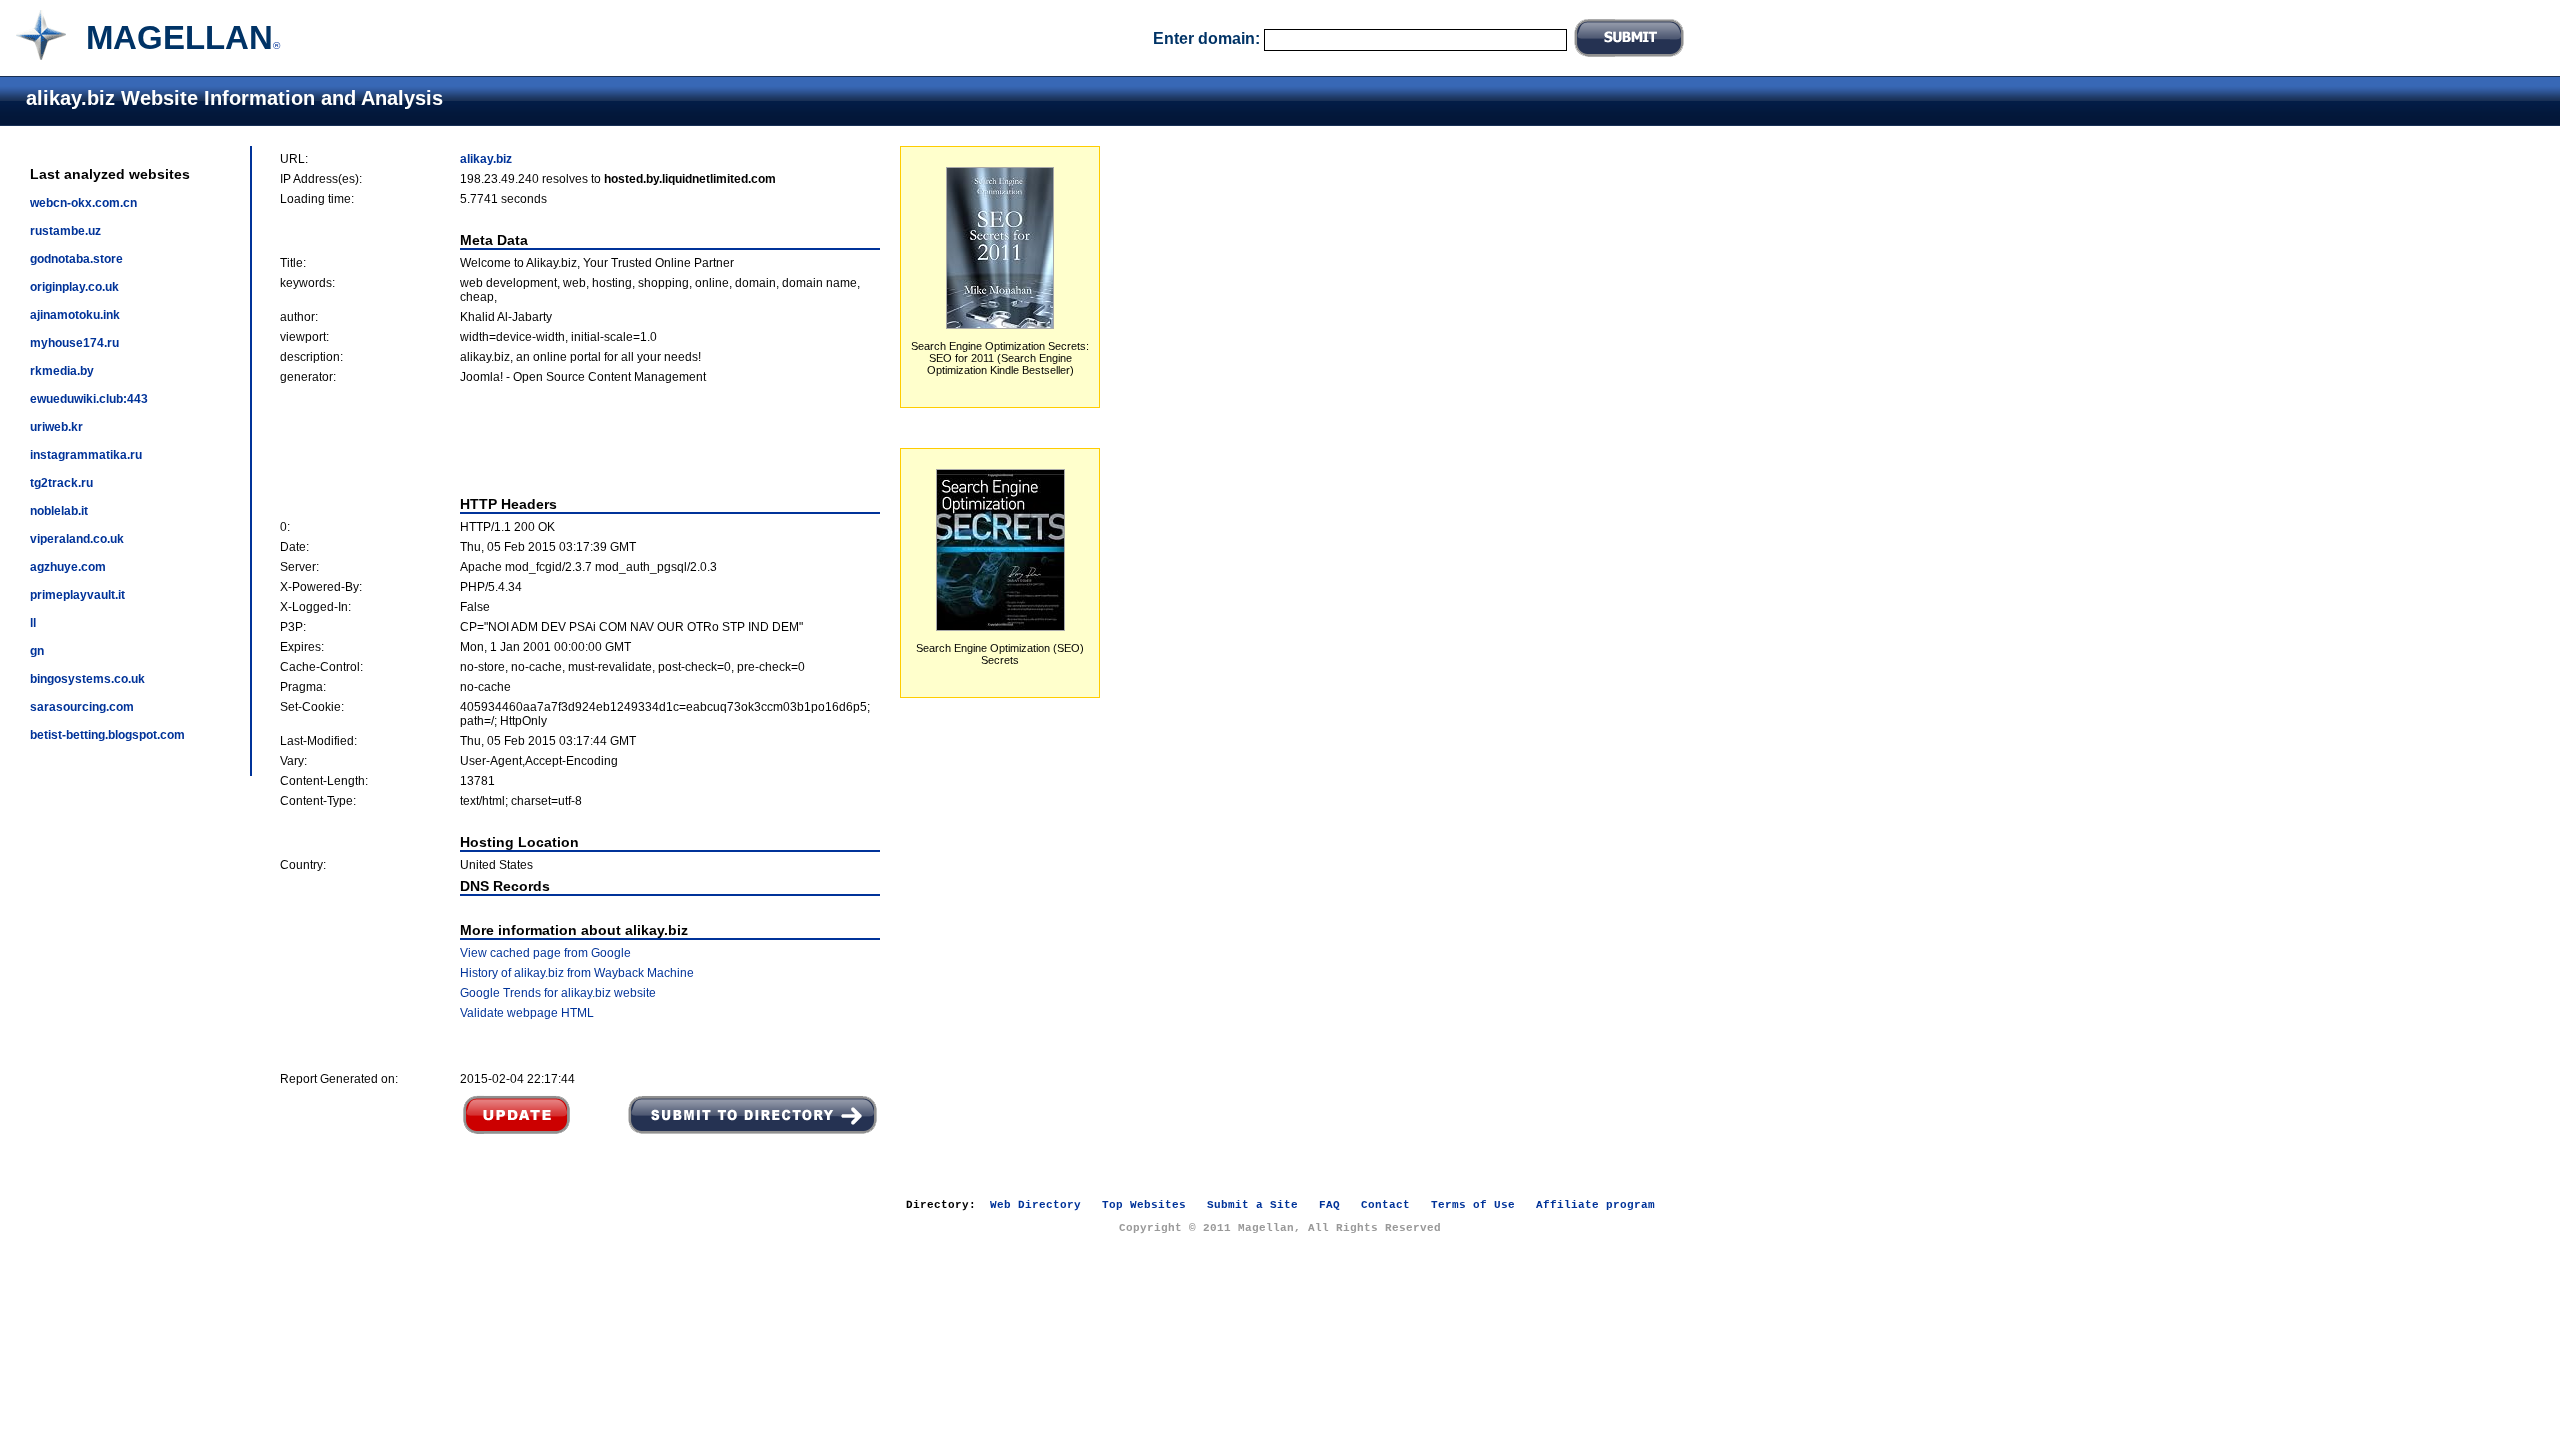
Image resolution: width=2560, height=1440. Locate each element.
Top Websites (1144, 1205)
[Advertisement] (580, 440)
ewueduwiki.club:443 (89, 399)
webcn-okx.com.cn (83, 203)
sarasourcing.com (82, 707)
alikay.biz (486, 159)
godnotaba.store (76, 259)
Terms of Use (1473, 1205)
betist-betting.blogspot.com (107, 735)
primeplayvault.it (77, 595)
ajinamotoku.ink (75, 315)
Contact (1385, 1205)
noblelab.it (59, 511)
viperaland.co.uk (77, 539)
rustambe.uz (65, 231)
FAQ (1329, 1205)
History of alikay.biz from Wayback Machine (577, 973)
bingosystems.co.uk (87, 679)
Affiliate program (1595, 1205)
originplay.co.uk (74, 287)
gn (37, 651)
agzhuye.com (68, 567)
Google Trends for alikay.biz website (558, 993)
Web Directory (1035, 1205)
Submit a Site (1252, 1205)
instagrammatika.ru (86, 455)
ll (33, 623)
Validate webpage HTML (527, 1013)
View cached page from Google (545, 953)
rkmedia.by (62, 371)
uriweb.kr (56, 427)
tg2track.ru (61, 483)
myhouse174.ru (74, 343)
